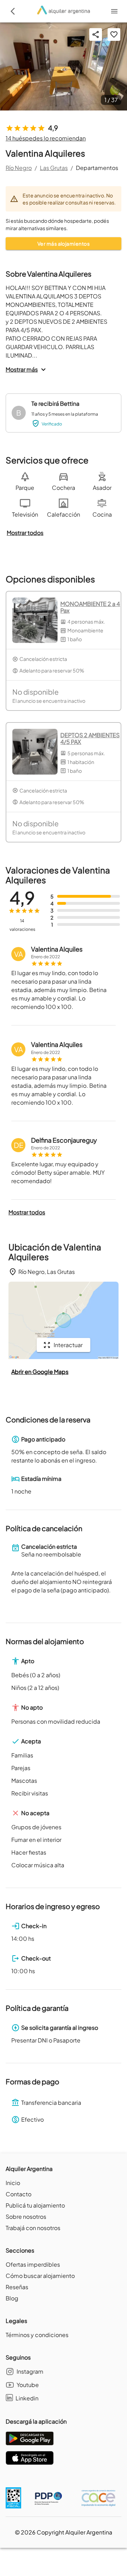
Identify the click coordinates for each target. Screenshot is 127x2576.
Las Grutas (54, 168)
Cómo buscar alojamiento (40, 2276)
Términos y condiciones (37, 2335)
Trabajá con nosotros (33, 2228)
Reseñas (17, 2287)
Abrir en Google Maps (40, 1372)
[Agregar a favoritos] (114, 34)
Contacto (19, 2194)
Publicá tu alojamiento (35, 2205)
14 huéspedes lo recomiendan (46, 138)
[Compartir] (96, 34)
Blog (12, 2298)
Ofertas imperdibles (33, 2264)
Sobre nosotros (26, 2217)
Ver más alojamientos (64, 244)
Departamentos (97, 168)
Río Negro (19, 168)
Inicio (13, 2183)
